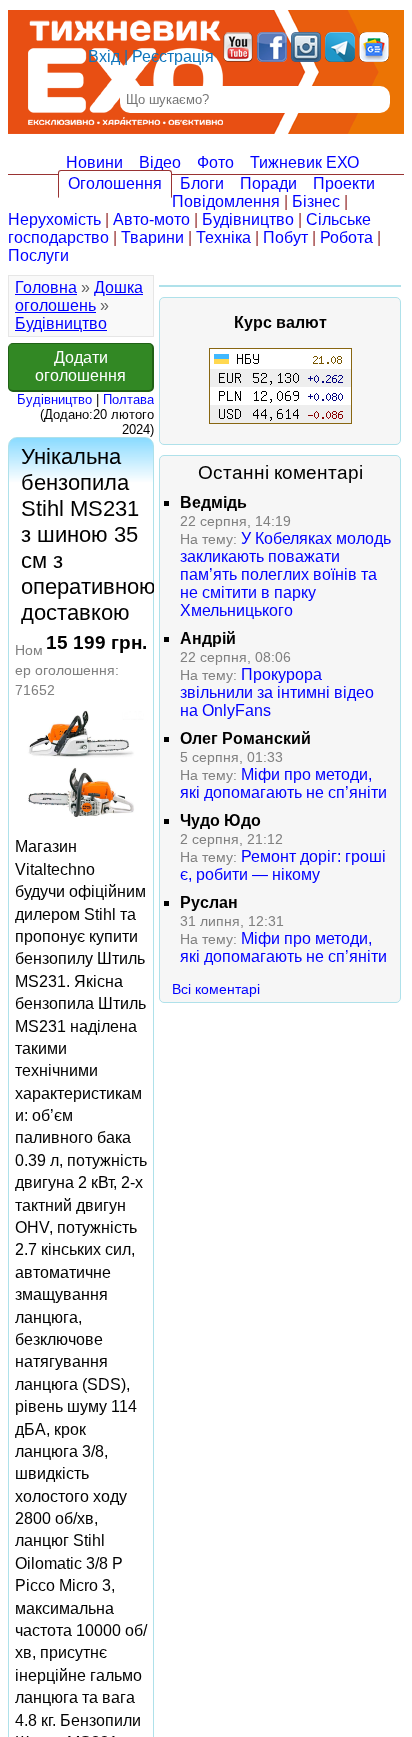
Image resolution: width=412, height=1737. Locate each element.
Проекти (344, 183)
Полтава (128, 399)
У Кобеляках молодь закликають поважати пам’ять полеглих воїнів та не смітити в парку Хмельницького (285, 574)
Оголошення (115, 183)
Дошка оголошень (79, 296)
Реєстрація (173, 56)
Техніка (223, 237)
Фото (215, 162)
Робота (346, 237)
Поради (268, 183)
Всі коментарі (216, 989)
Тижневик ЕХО (304, 162)
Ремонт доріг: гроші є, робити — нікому (283, 865)
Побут (285, 237)
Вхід (104, 56)
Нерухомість (54, 219)
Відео (160, 162)
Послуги (38, 255)
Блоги (202, 183)
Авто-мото (151, 219)
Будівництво (248, 219)
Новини (94, 162)
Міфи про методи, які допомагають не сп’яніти (283, 783)
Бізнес (316, 201)
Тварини (152, 237)
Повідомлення (226, 201)
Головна (46, 287)
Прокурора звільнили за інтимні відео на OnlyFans (277, 692)
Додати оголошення (80, 366)
